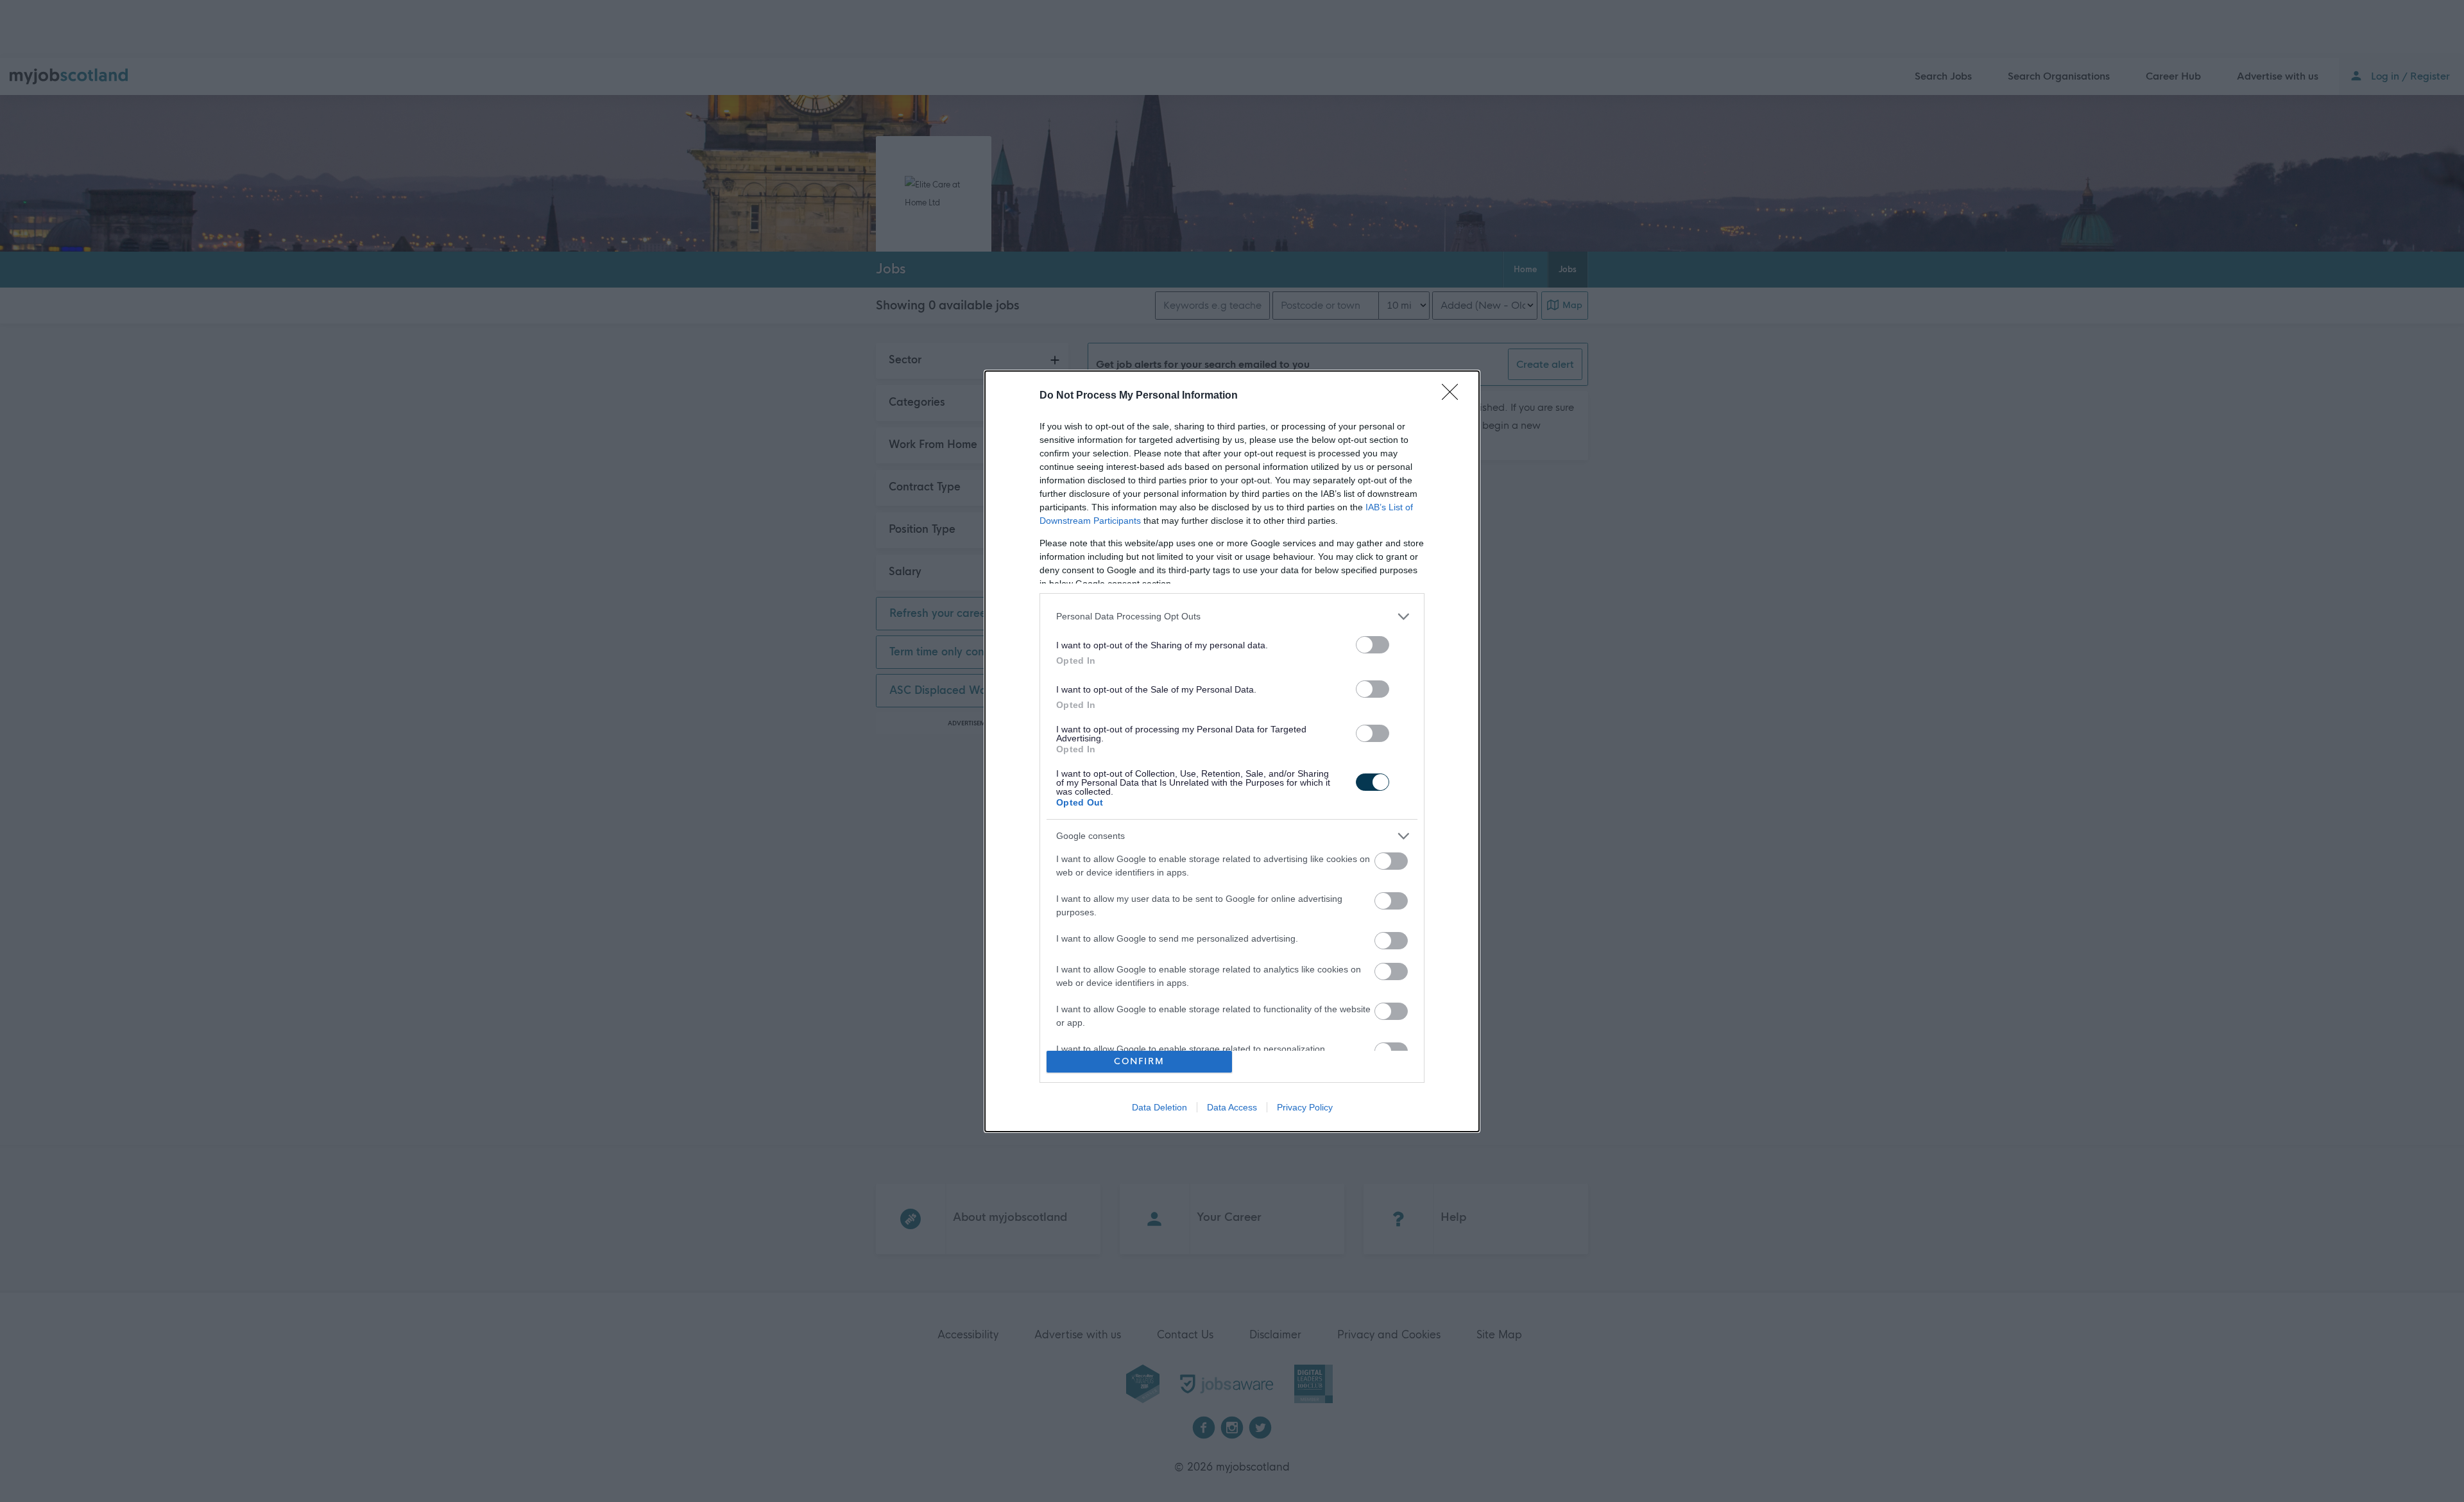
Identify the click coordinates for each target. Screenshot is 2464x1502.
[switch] (1373, 645)
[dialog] (1232, 751)
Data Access (1232, 1107)
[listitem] (1232, 617)
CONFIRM (1139, 1061)
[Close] (1454, 396)
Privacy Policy (1305, 1107)
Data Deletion (1159, 1107)
